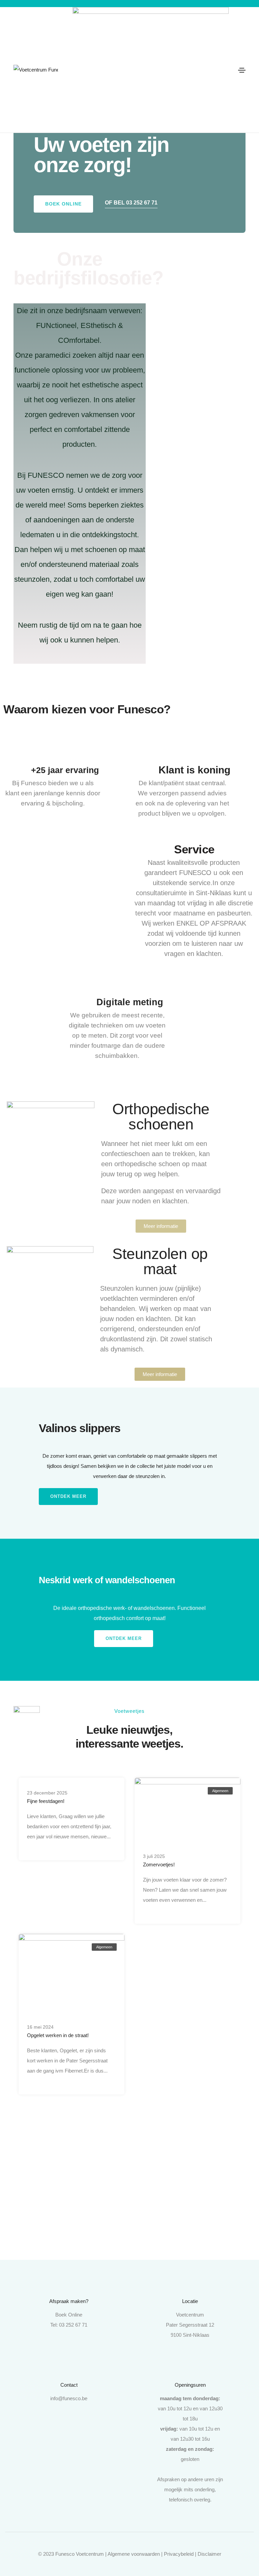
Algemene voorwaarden (134, 2554)
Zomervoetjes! (159, 1865)
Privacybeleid (179, 2554)
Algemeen (220, 1791)
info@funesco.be (69, 2398)
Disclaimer (209, 2554)
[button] (63, 204)
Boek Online (69, 2315)
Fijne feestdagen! (46, 1801)
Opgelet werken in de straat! (58, 2035)
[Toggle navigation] (242, 70)
